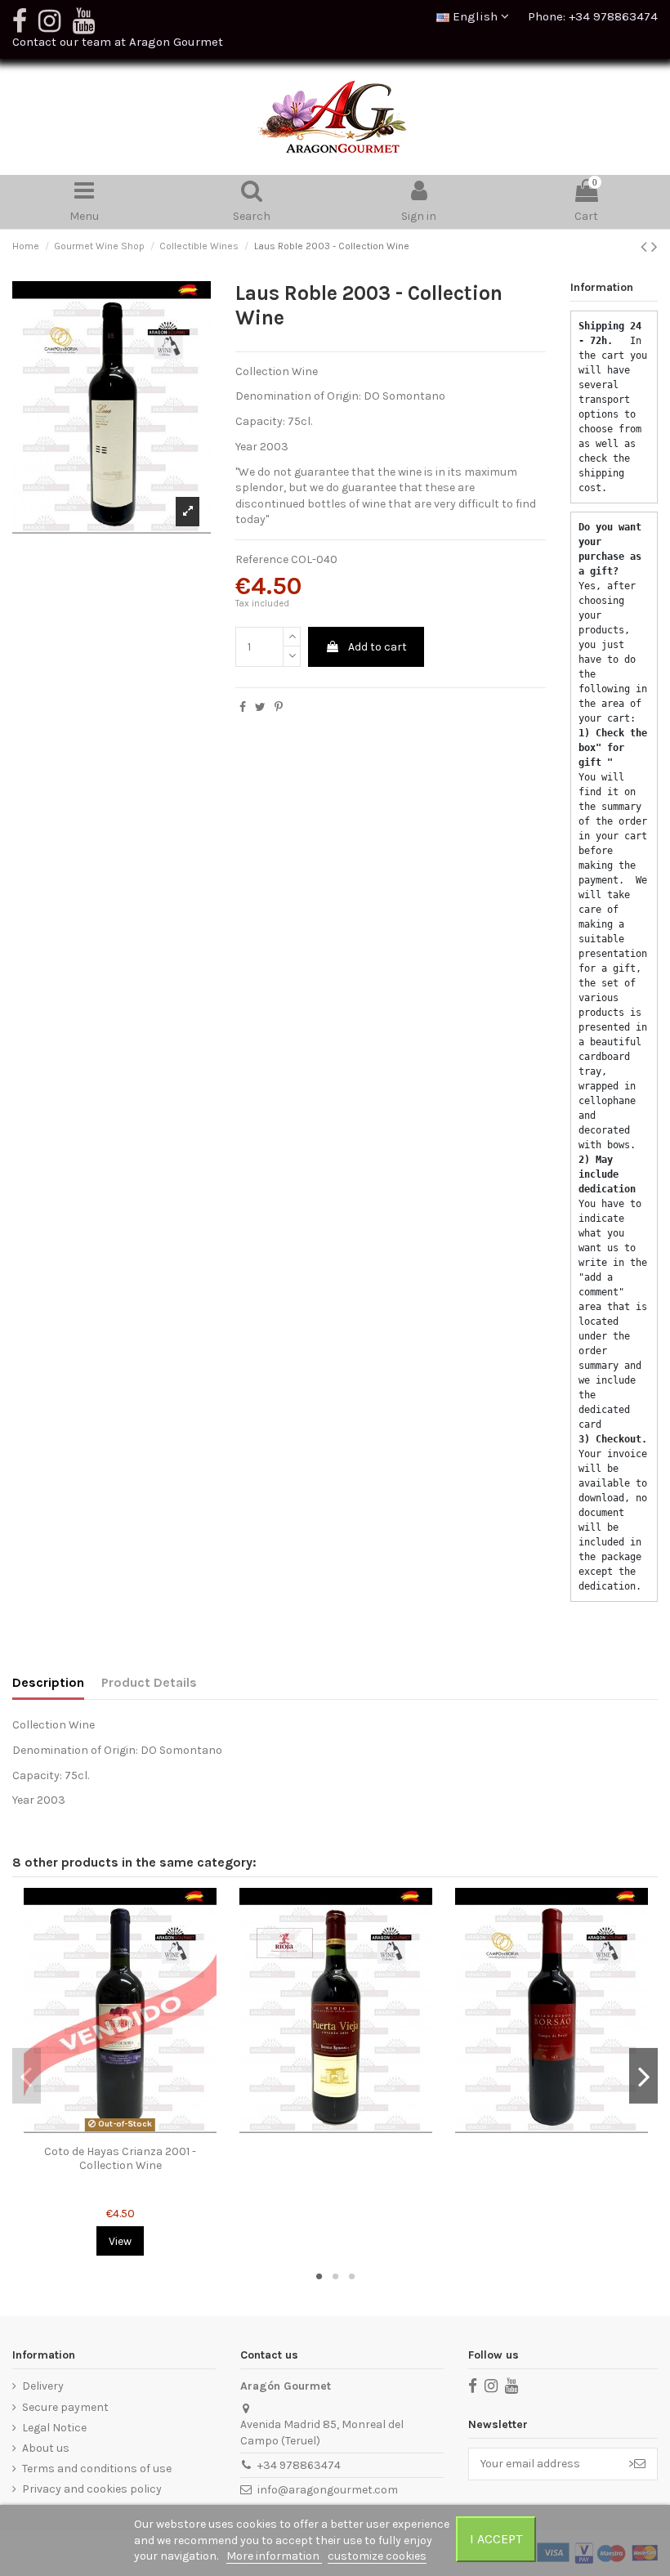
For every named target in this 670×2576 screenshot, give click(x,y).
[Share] (243, 707)
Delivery (43, 2386)
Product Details (149, 1682)
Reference (262, 559)
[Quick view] (120, 2131)
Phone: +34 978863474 (593, 16)
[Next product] (654, 247)
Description (48, 1682)
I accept (496, 2539)
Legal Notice (54, 2428)
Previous (27, 2076)
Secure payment (65, 2407)
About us (46, 2448)
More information (274, 2556)
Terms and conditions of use (97, 2469)
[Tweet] (260, 707)
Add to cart (377, 647)
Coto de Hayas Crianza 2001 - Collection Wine (120, 2158)
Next (643, 2076)
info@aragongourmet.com (328, 2490)
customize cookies (377, 2556)
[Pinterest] (279, 707)
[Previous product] (646, 247)
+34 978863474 (299, 2465)
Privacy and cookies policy (92, 2489)
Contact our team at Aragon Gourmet (118, 42)
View (120, 2241)
